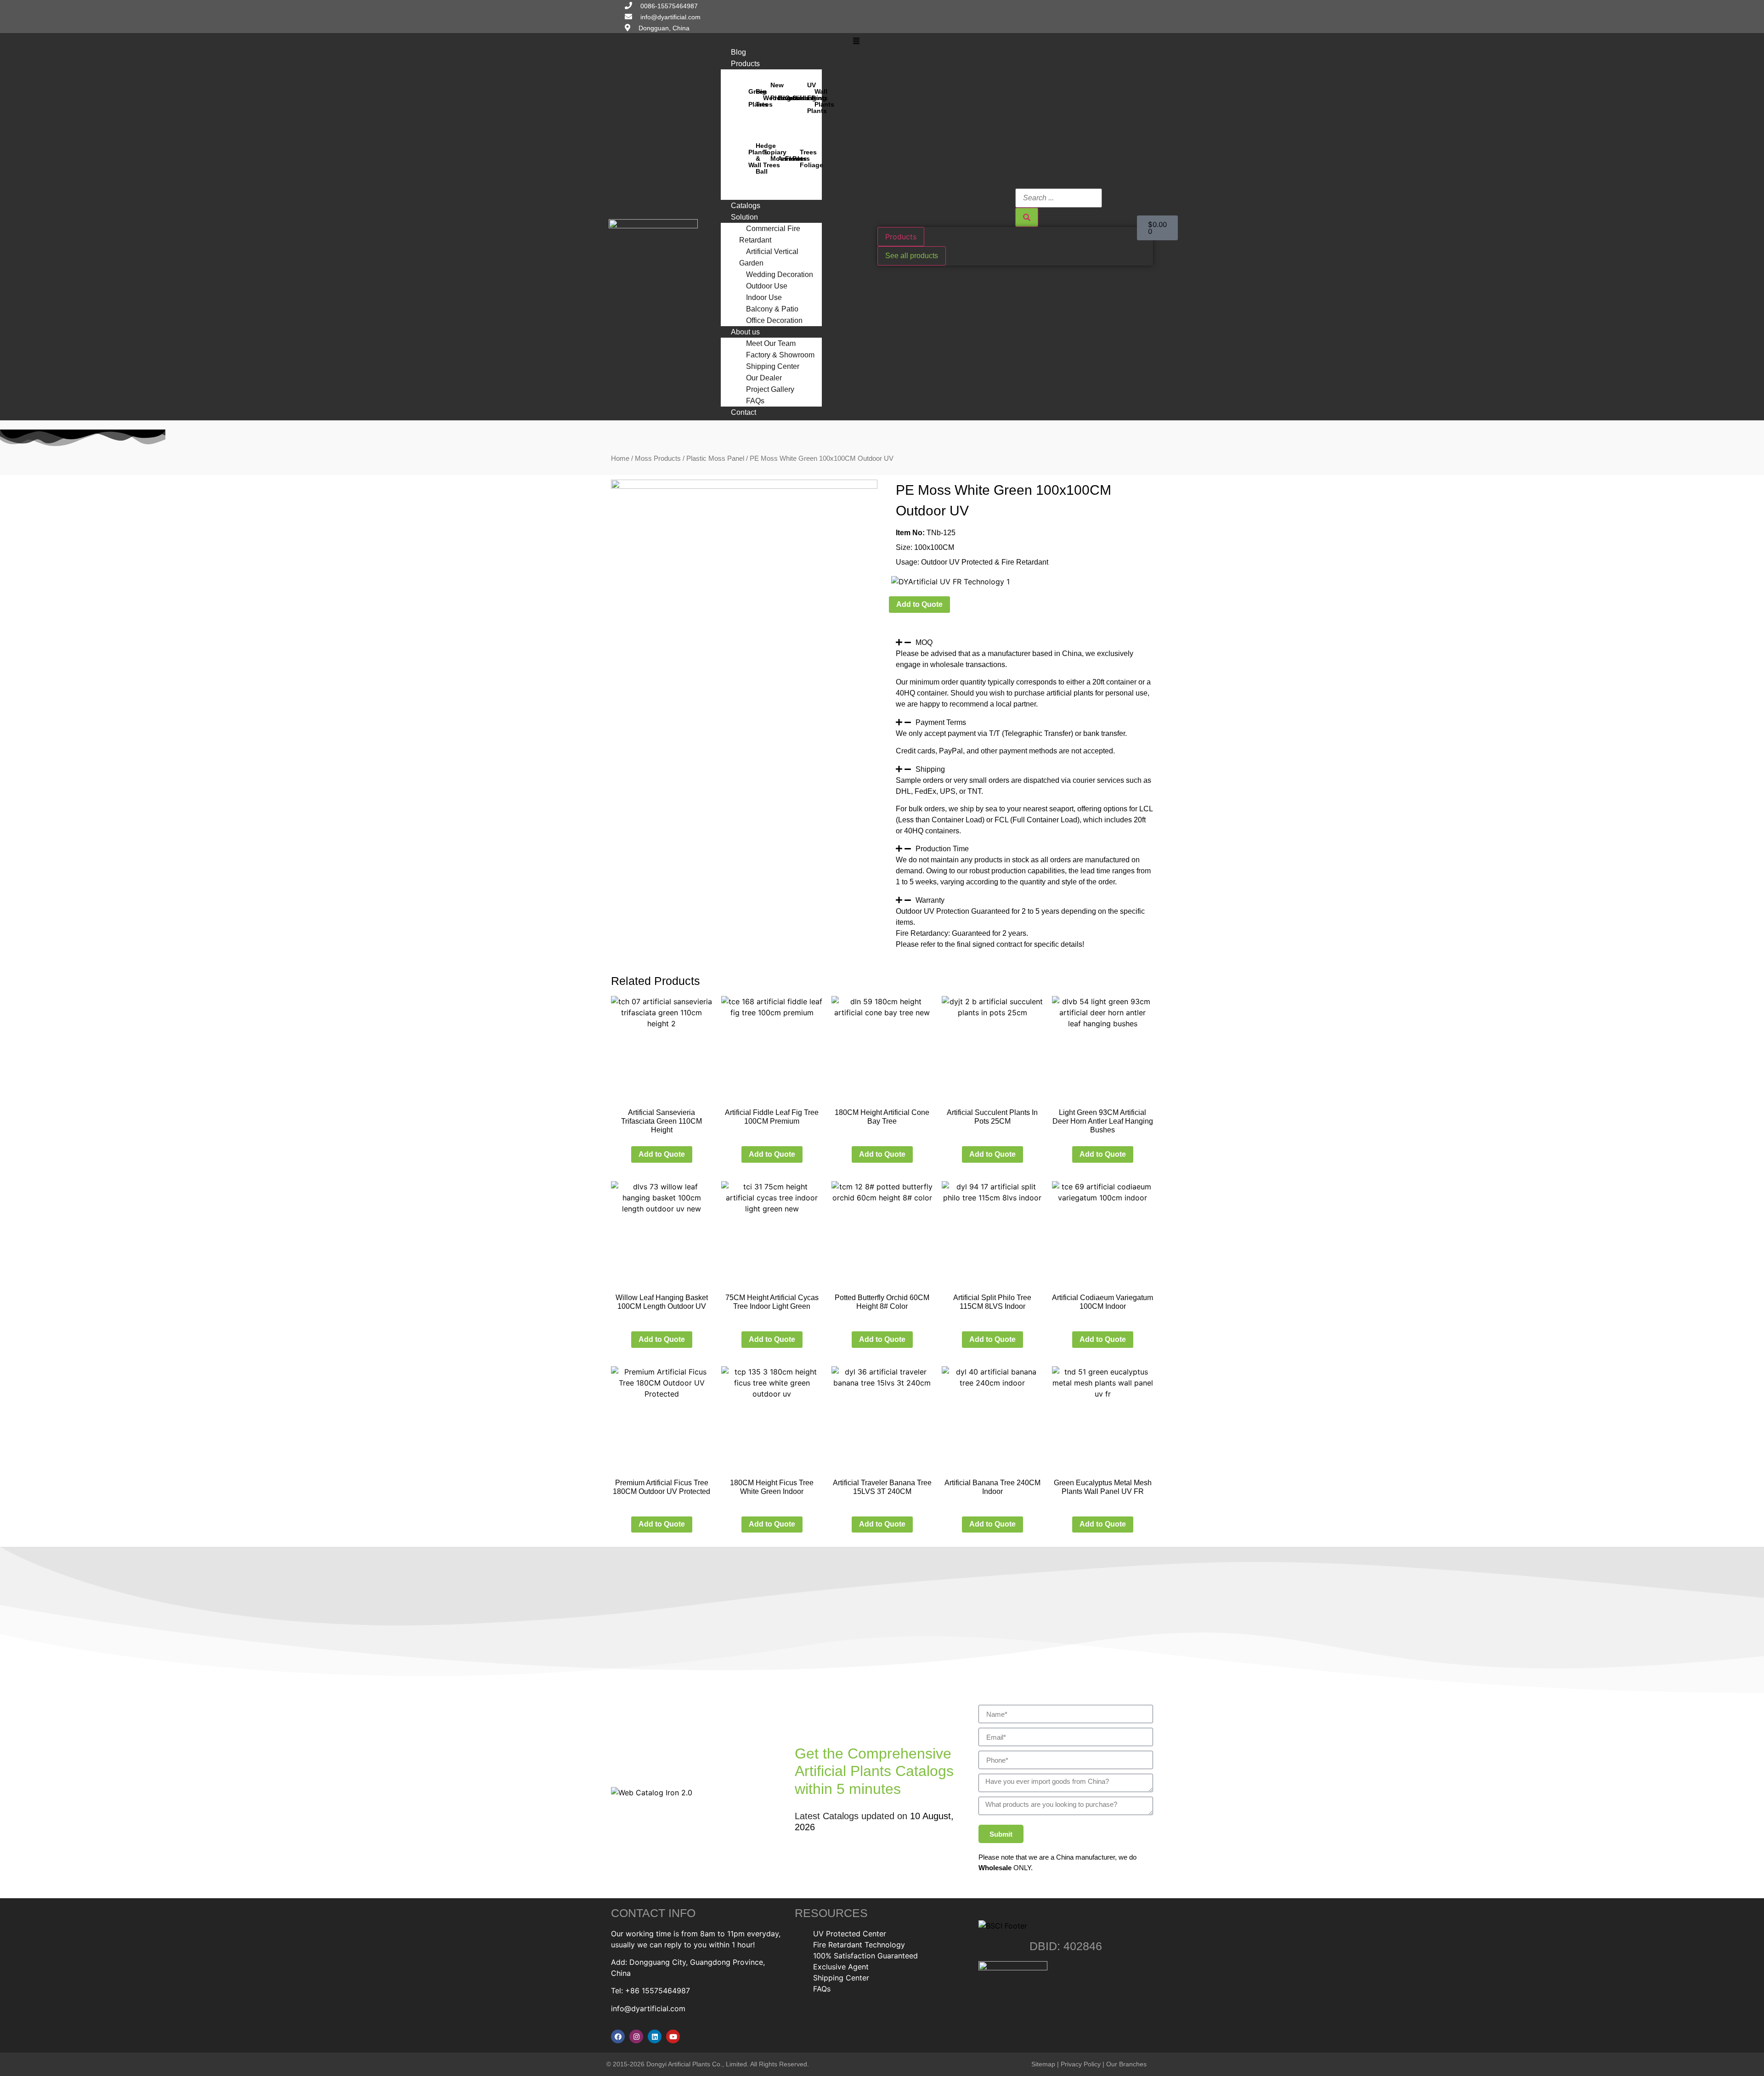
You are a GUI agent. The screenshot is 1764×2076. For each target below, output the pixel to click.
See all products (912, 256)
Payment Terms (941, 722)
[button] (857, 41)
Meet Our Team (771, 343)
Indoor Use (764, 297)
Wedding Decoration (780, 274)
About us (745, 332)
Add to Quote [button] (662, 1154)
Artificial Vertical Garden (769, 257)
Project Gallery (770, 389)
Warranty (930, 900)
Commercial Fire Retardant (770, 234)
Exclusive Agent (841, 1967)
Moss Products (658, 458)
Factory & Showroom (780, 355)
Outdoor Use (767, 286)
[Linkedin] (655, 2036)
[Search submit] (1027, 217)
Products (745, 64)
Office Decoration (774, 320)
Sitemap (1043, 2064)
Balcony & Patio (772, 309)
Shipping (930, 769)
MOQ (924, 642)
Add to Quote (919, 604)
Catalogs (746, 206)
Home (620, 458)
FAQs (755, 401)
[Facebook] (618, 2036)
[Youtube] (673, 2036)
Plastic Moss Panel (715, 458)
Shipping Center (773, 366)
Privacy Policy (1081, 2064)
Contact (743, 412)
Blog (738, 52)
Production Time (942, 849)
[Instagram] (636, 2036)
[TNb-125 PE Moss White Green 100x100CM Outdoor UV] (744, 486)
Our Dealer (764, 378)
